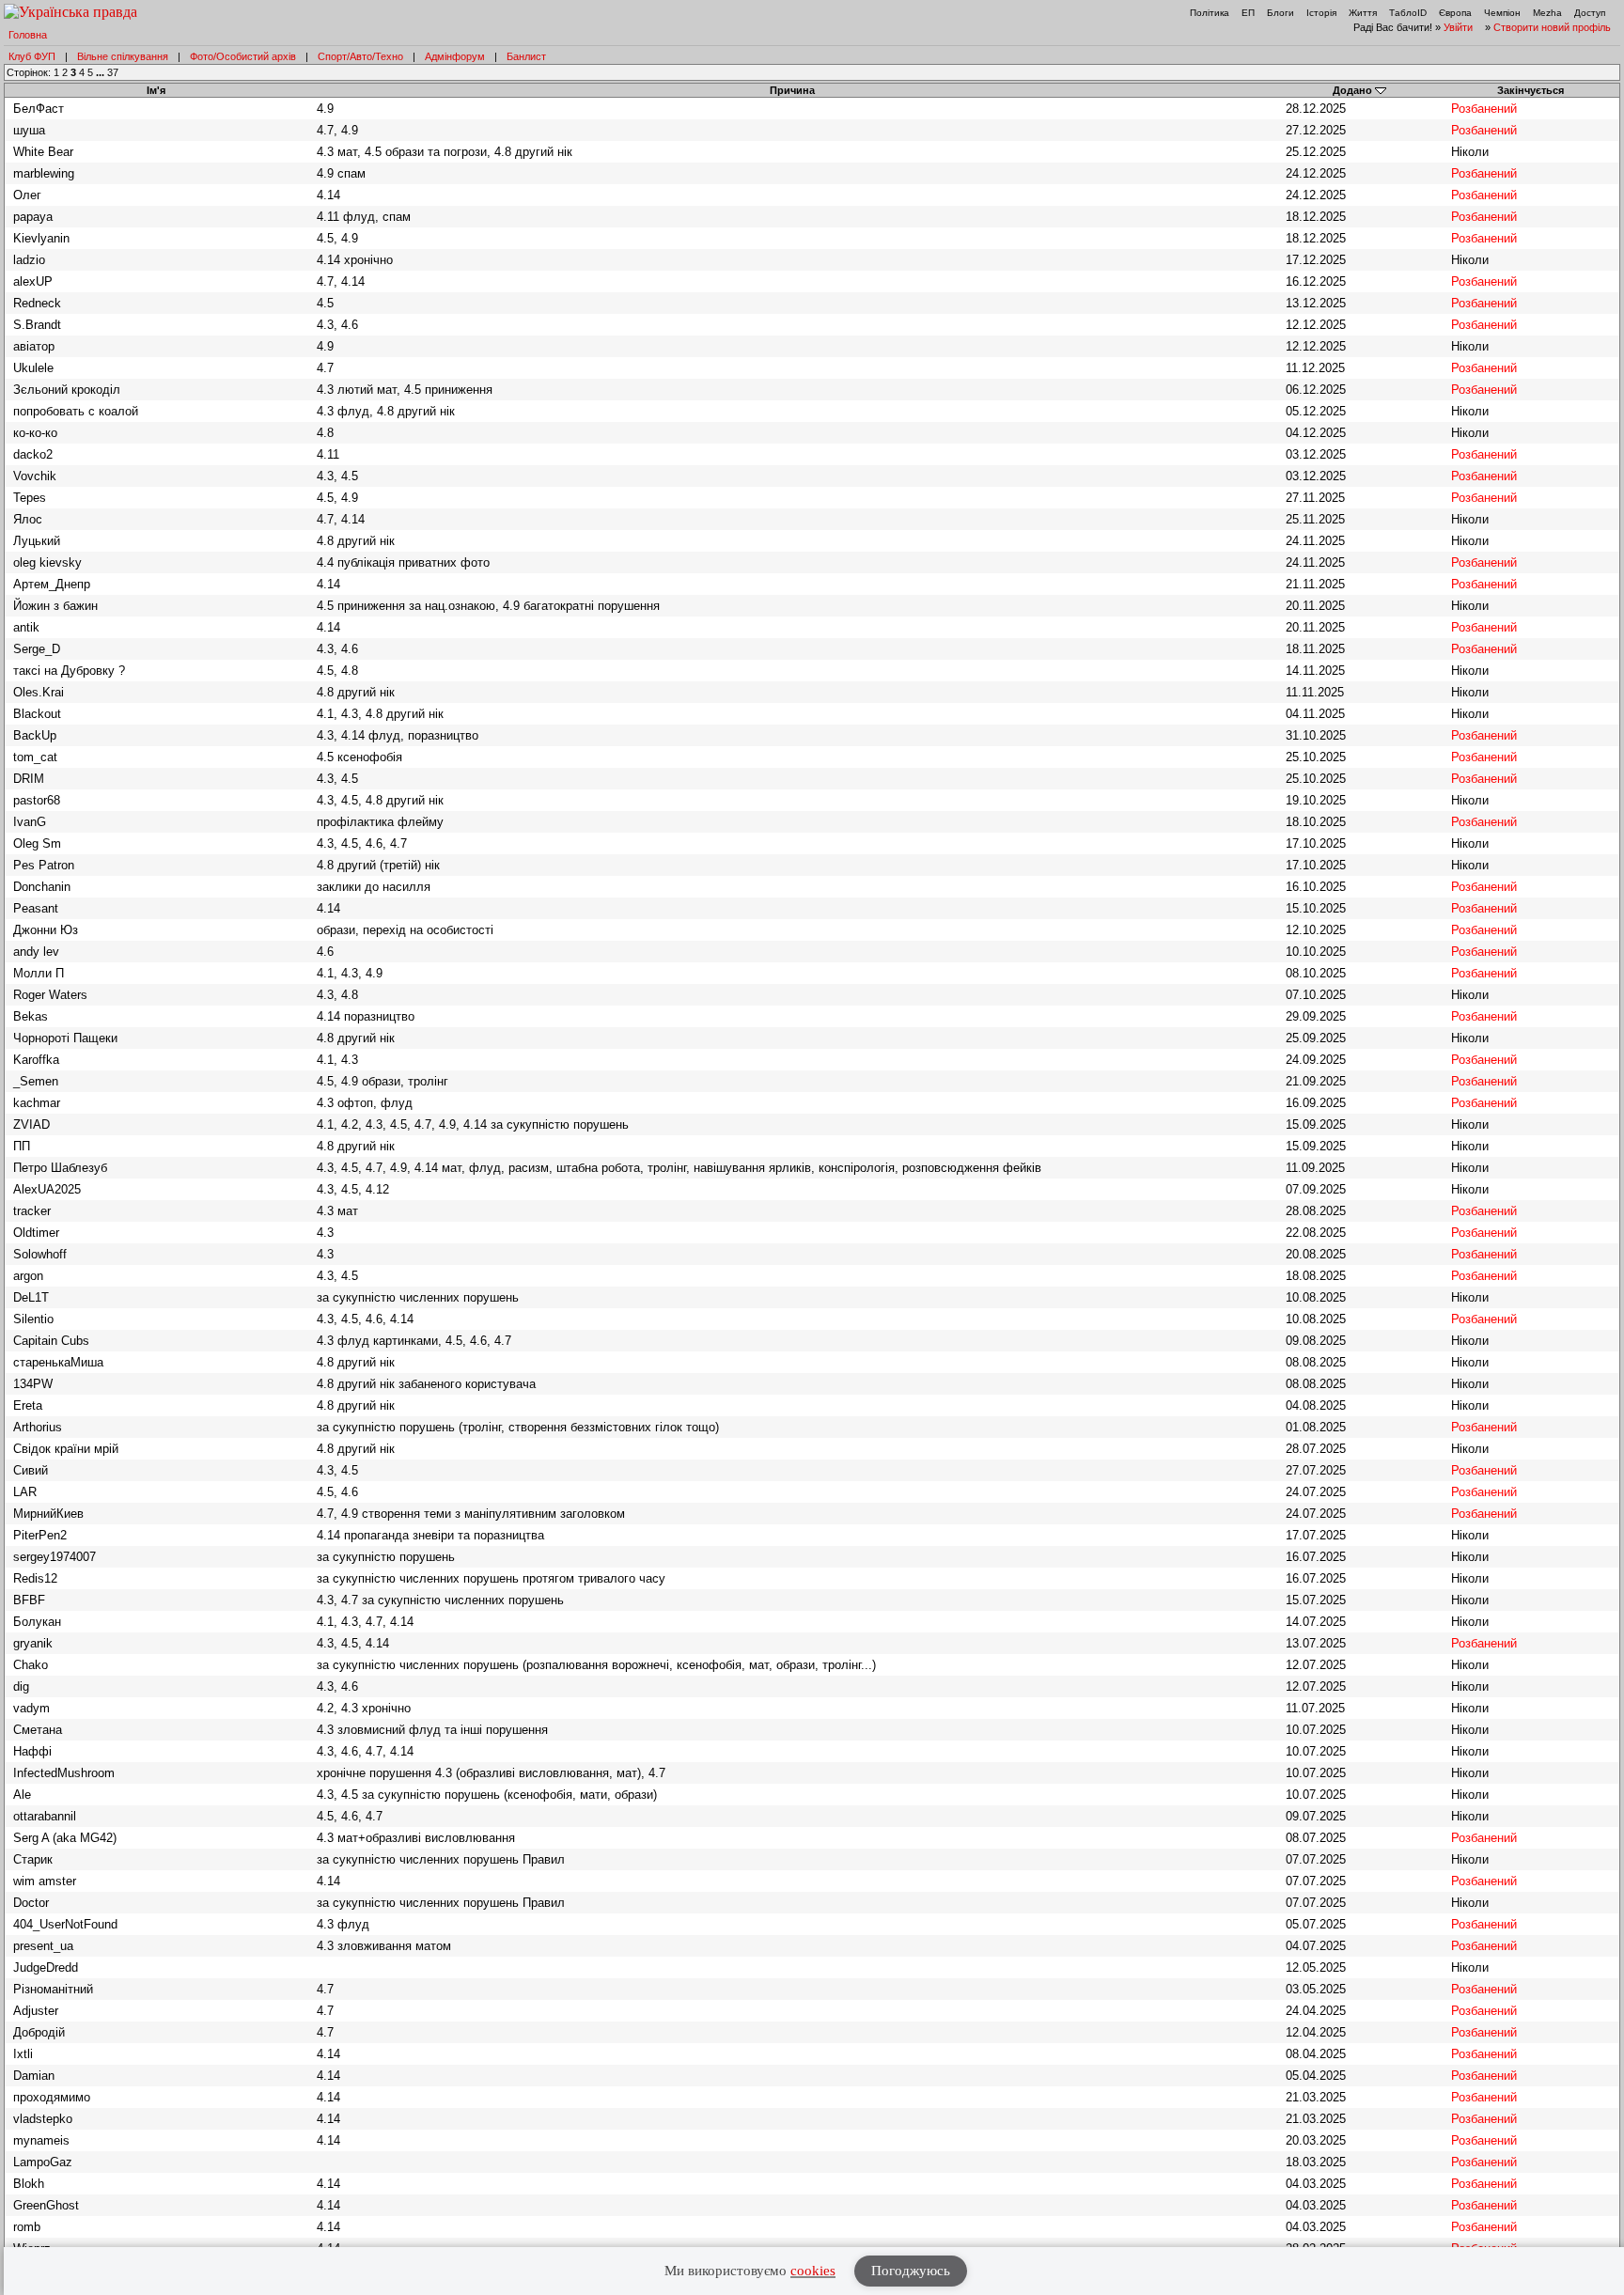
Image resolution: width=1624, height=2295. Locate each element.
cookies (813, 2271)
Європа (1455, 13)
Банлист (526, 56)
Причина (792, 90)
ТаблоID (1408, 13)
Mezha (1547, 13)
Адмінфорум (455, 56)
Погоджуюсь (911, 2271)
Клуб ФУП (32, 56)
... (101, 72)
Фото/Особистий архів (243, 56)
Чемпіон (1502, 13)
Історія (1321, 13)
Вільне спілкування (123, 56)
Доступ (1590, 13)
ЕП (1248, 13)
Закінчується (1530, 90)
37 (113, 72)
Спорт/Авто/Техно (360, 56)
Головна (28, 35)
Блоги (1280, 13)
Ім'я (156, 90)
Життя (1363, 13)
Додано (1352, 90)
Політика (1210, 13)
